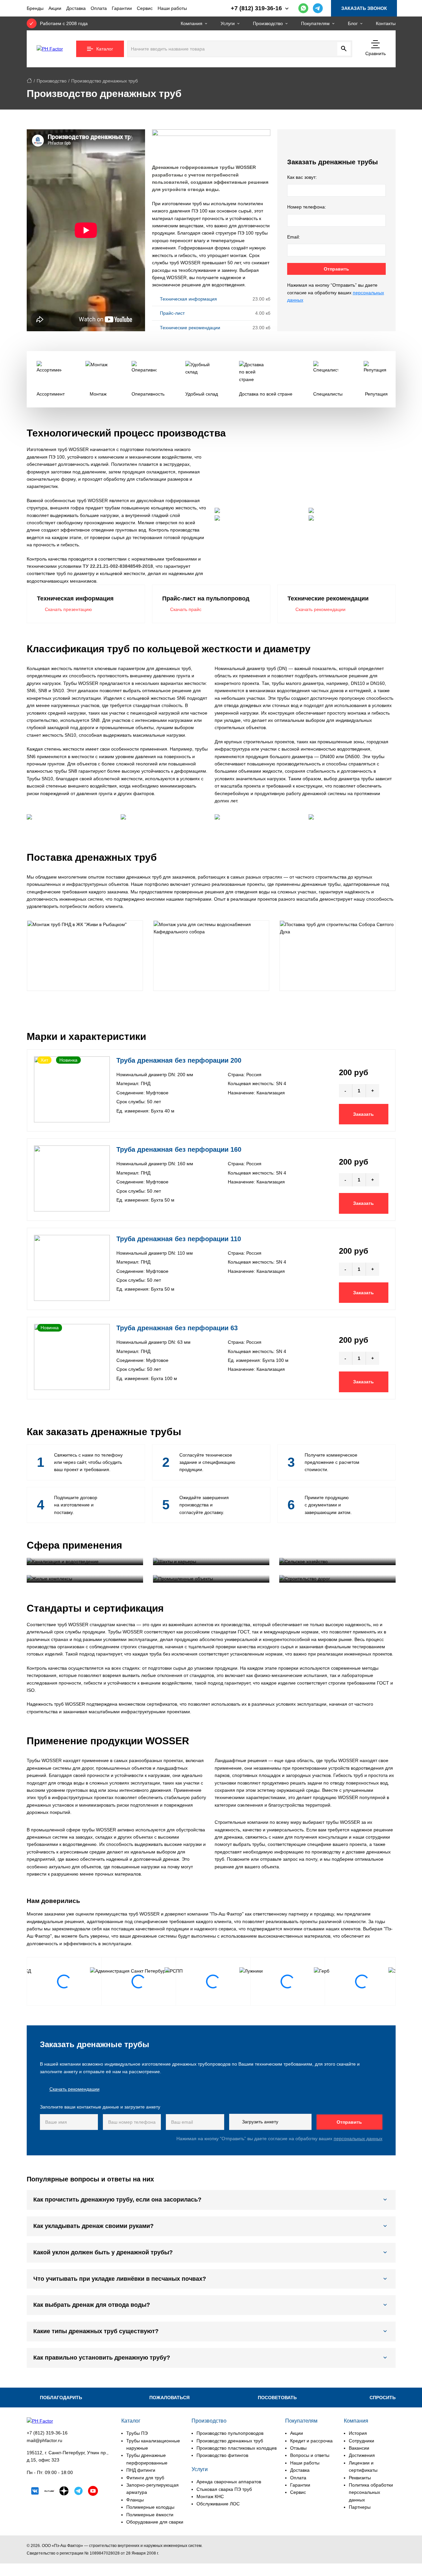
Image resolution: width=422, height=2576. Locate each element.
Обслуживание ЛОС (218, 2504)
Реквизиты (360, 2478)
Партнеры (360, 2507)
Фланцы (135, 2500)
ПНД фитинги (141, 2470)
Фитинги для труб (145, 2478)
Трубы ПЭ (137, 2433)
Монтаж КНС (210, 2496)
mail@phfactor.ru (45, 2440)
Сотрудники (362, 2441)
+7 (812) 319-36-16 (47, 2433)
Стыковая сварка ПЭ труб (224, 2489)
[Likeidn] (78, 2492)
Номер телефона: (307, 207)
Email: (294, 237)
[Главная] (29, 81)
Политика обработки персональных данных (371, 2492)
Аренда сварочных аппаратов (229, 2482)
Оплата (99, 8)
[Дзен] (64, 2492)
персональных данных (358, 2139)
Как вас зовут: (302, 177)
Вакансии (359, 2448)
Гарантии (122, 8)
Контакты (386, 23)
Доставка (76, 8)
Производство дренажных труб (230, 2441)
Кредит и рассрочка (311, 2441)
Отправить (336, 269)
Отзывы (298, 2448)
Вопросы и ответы (310, 2455)
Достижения (362, 2455)
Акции (55, 8)
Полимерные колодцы (150, 2507)
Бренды (35, 8)
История (358, 2433)
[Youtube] (93, 2492)
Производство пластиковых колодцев (237, 2448)
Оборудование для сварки (155, 2522)
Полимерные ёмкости (150, 2515)
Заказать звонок (364, 8)
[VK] (35, 2492)
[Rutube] (49, 2492)
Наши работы (172, 8)
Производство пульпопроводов (230, 2433)
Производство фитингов (222, 2455)
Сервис (145, 8)
